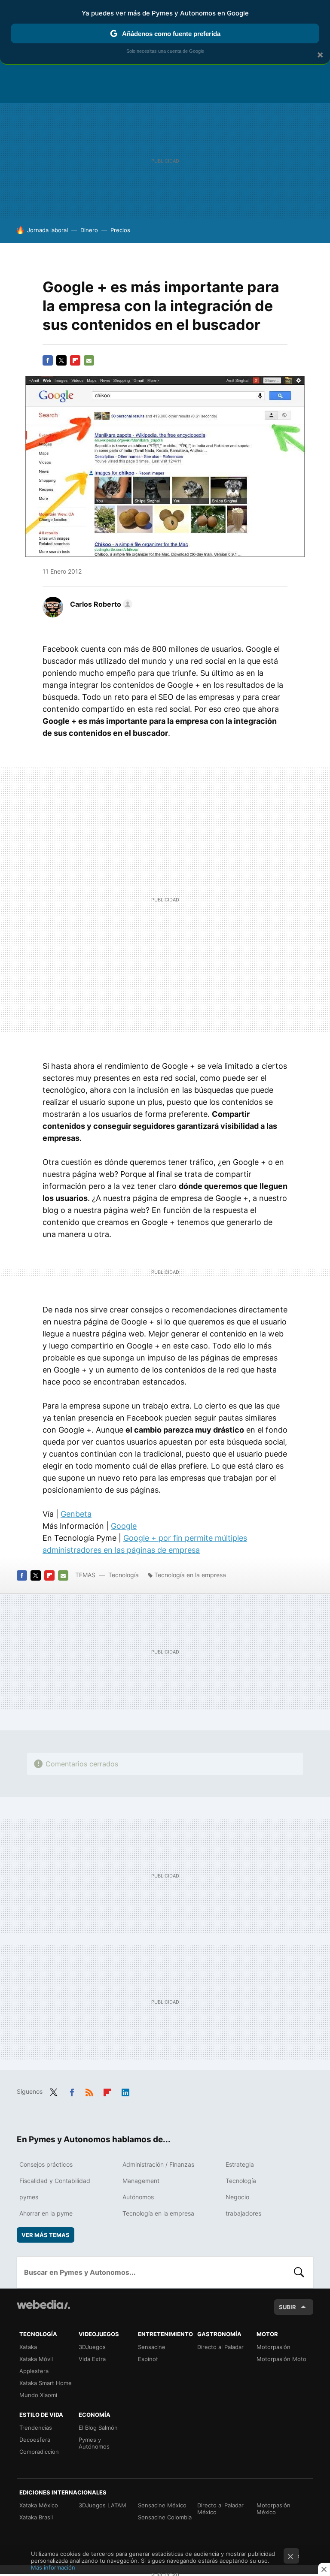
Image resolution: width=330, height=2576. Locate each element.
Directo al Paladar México (220, 2509)
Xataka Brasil (36, 2517)
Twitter (61, 360)
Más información (53, 2567)
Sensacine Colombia (165, 2517)
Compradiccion (39, 2452)
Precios (120, 230)
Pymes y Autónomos (94, 2443)
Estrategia (240, 2164)
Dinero (89, 230)
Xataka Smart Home (46, 2383)
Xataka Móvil (36, 2359)
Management (141, 2181)
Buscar (299, 2272)
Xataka (28, 2347)
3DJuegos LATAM (102, 2505)
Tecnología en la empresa (190, 1575)
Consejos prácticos (46, 2164)
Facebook (48, 360)
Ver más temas (46, 2235)
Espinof (148, 2359)
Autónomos (138, 2197)
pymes (29, 2197)
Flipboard (75, 360)
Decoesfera (35, 2440)
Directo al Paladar (220, 2347)
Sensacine (152, 2347)
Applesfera (34, 2371)
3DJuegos (92, 2347)
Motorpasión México (273, 2509)
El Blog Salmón (98, 2428)
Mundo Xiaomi (38, 2395)
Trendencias (36, 2428)
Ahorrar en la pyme (46, 2213)
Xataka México (39, 2505)
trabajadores (243, 2213)
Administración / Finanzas (158, 2164)
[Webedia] (43, 2304)
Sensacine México (162, 2505)
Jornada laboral (47, 230)
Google (124, 1526)
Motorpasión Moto (281, 2359)
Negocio (237, 2197)
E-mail (89, 360)
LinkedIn (125, 2091)
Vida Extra (92, 2359)
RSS (89, 2091)
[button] (100, 604)
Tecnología (124, 1575)
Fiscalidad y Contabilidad (55, 2181)
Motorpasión (273, 2347)
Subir (287, 2307)
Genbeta (76, 1514)
